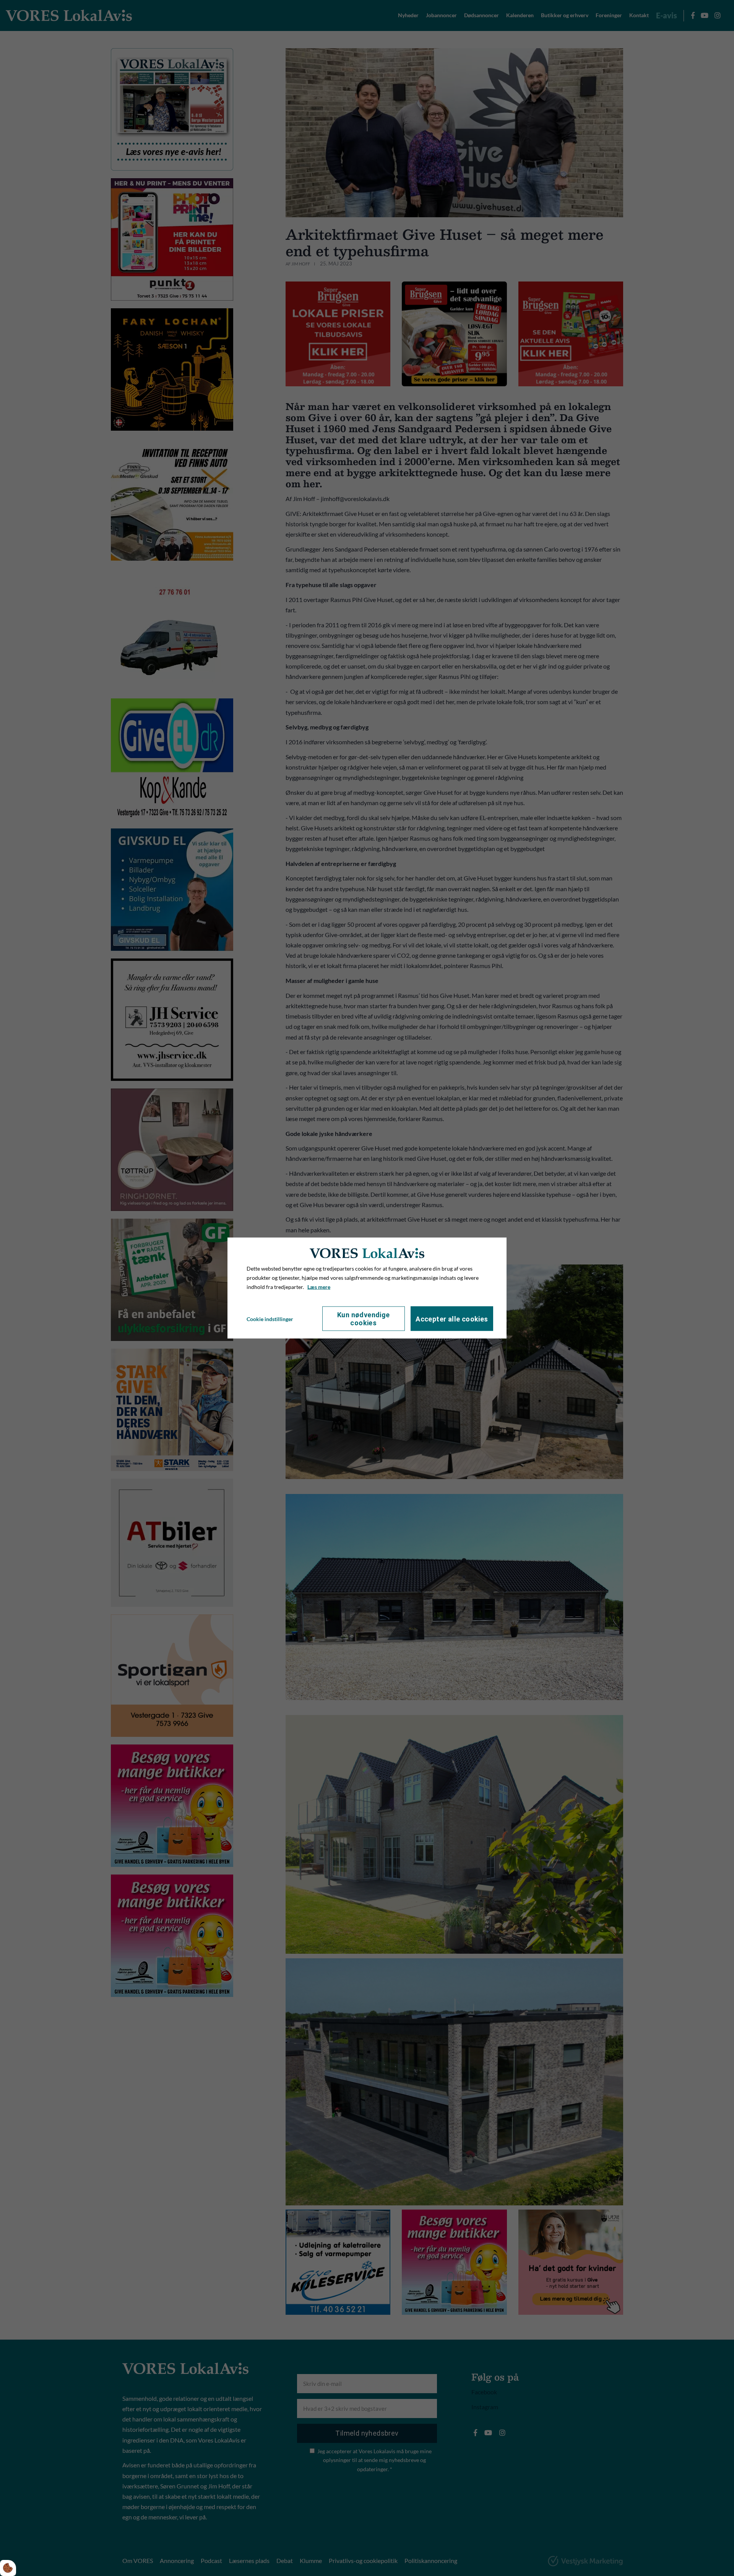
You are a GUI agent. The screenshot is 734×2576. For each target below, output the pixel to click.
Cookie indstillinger (270, 1319)
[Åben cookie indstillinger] (8, 2568)
